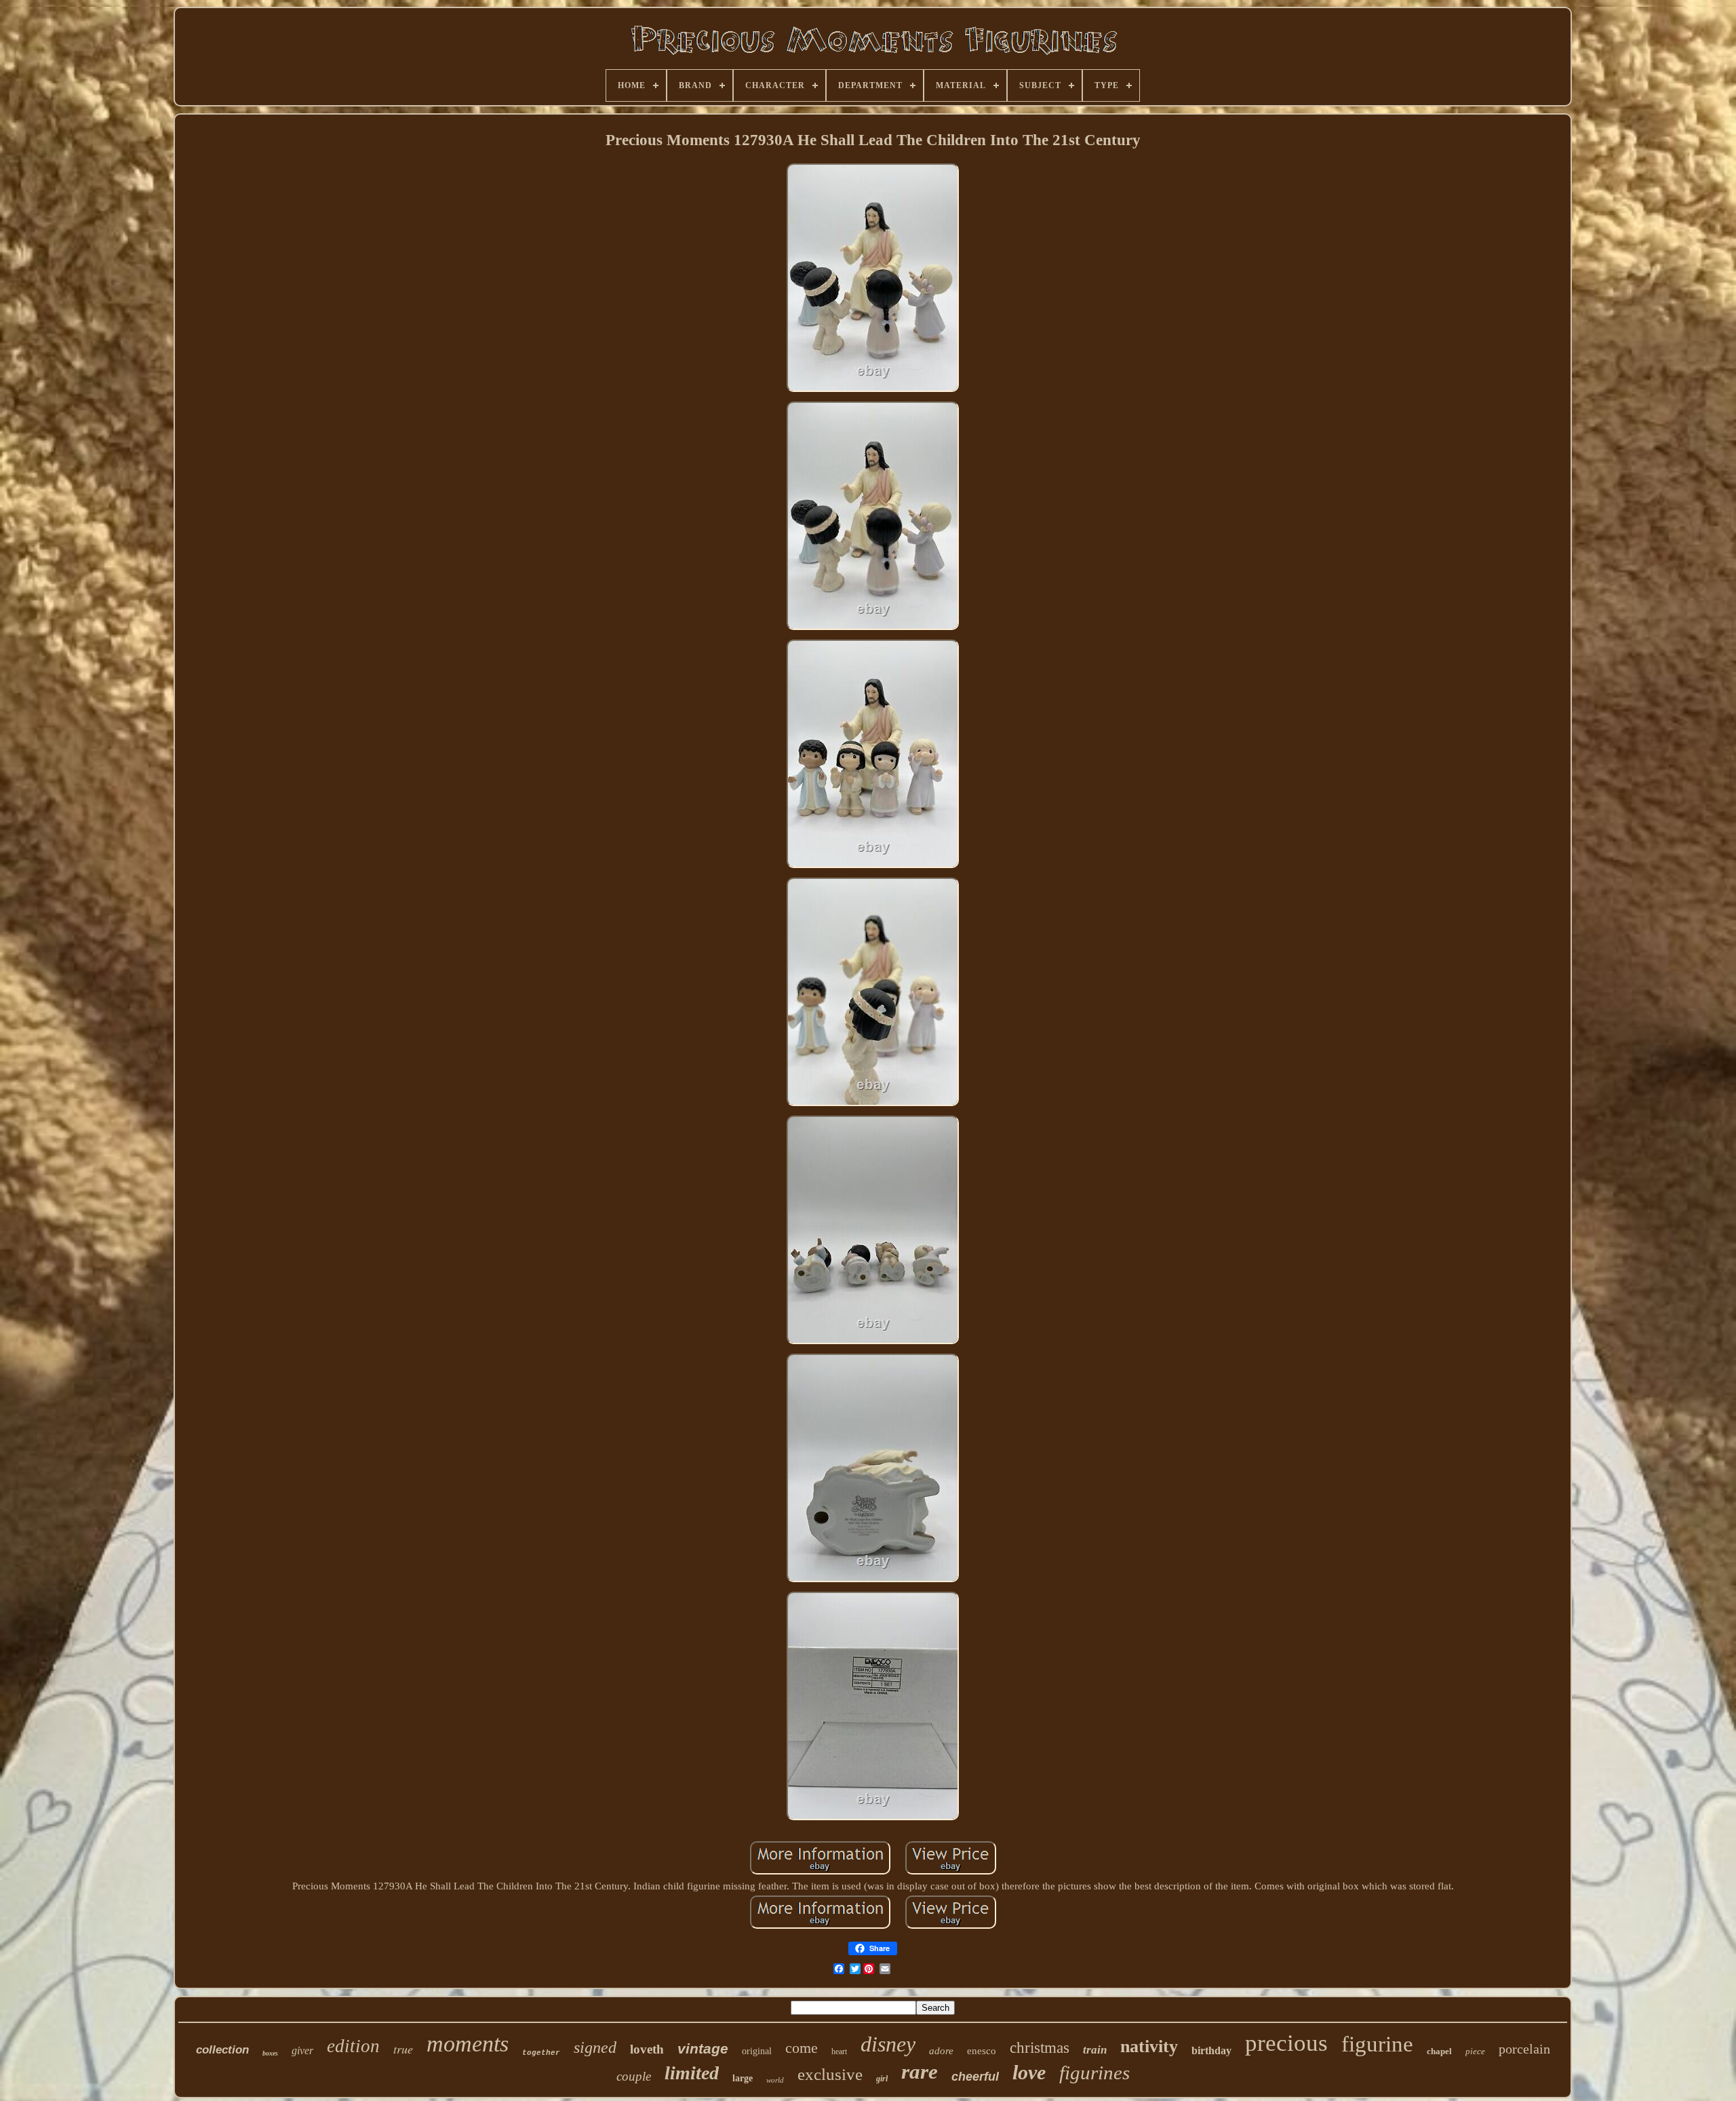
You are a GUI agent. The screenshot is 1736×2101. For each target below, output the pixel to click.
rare (920, 2071)
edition (353, 2046)
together (541, 2053)
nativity (1149, 2046)
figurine (1377, 2044)
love (1029, 2072)
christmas (1040, 2048)
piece (1475, 2051)
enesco (982, 2051)
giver (302, 2050)
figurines (1094, 2073)
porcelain (1524, 2049)
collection (222, 2050)
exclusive (830, 2074)
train (1095, 2050)
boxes (270, 2053)
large (743, 2078)
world (775, 2080)
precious (1286, 2043)
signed (595, 2047)
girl (882, 2079)
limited (692, 2073)
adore (941, 2051)
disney (888, 2044)
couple (634, 2076)
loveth (647, 2049)
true (403, 2049)
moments (468, 2044)
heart (839, 2051)
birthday (1211, 2050)
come (802, 2048)
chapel (1439, 2051)
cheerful (975, 2077)
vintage (703, 2048)
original (757, 2051)
